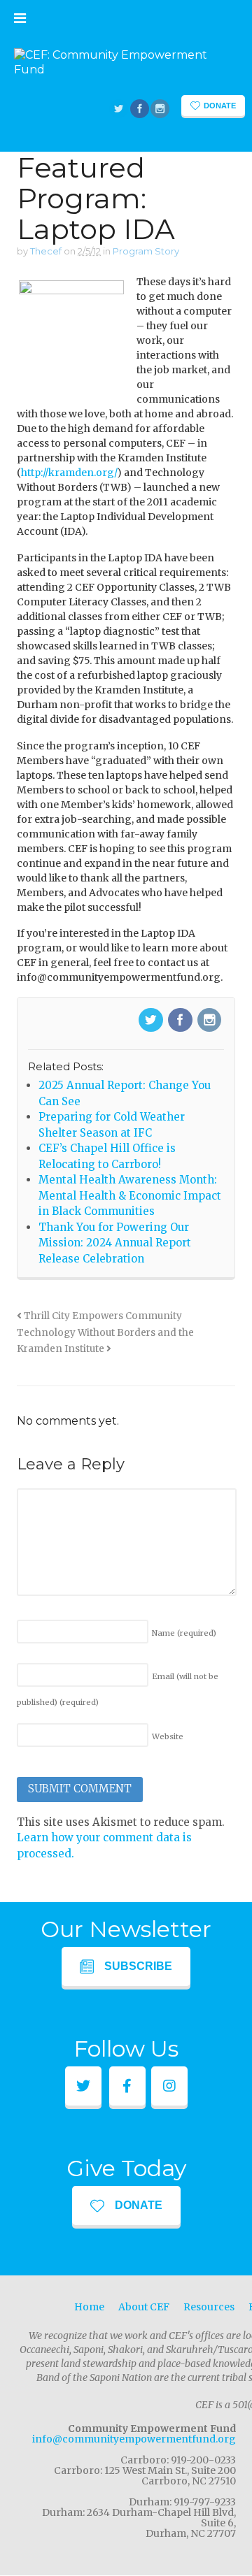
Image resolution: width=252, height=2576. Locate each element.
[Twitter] (152, 1021)
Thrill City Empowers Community (102, 1316)
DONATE (139, 2205)
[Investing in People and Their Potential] (126, 70)
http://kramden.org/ (69, 473)
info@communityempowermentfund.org (134, 2439)
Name (184, 1633)
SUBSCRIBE (138, 1966)
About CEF (144, 2307)
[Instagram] (211, 1021)
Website (168, 1736)
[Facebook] (181, 1021)
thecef (46, 251)
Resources (209, 2307)
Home (89, 2307)
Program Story (146, 251)
